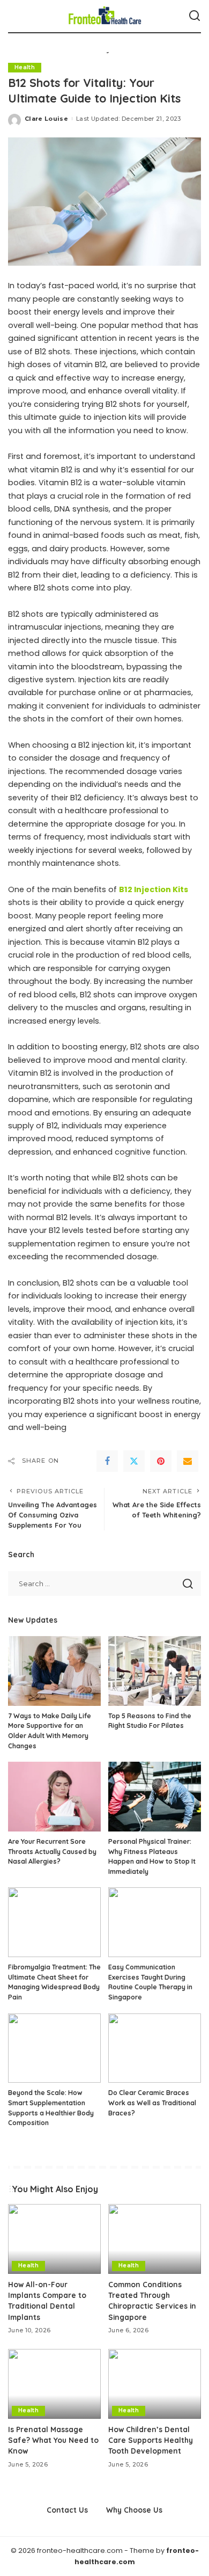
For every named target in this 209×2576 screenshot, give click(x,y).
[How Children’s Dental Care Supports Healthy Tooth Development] (155, 2384)
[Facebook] (107, 1461)
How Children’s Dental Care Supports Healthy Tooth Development (151, 2440)
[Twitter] (134, 1461)
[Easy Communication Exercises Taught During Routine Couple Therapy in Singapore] (155, 1922)
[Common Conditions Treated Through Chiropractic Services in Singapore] (155, 2239)
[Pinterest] (161, 1461)
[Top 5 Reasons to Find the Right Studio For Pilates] (155, 1671)
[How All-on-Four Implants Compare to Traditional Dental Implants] (54, 2239)
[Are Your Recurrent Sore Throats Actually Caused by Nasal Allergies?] (54, 1797)
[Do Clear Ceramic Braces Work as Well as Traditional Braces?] (155, 2048)
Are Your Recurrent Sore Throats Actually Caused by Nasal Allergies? (52, 1851)
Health (25, 67)
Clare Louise (46, 119)
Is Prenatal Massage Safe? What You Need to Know (53, 2440)
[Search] (195, 16)
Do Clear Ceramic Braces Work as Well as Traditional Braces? (152, 2103)
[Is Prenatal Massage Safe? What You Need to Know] (54, 2384)
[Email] (188, 1461)
